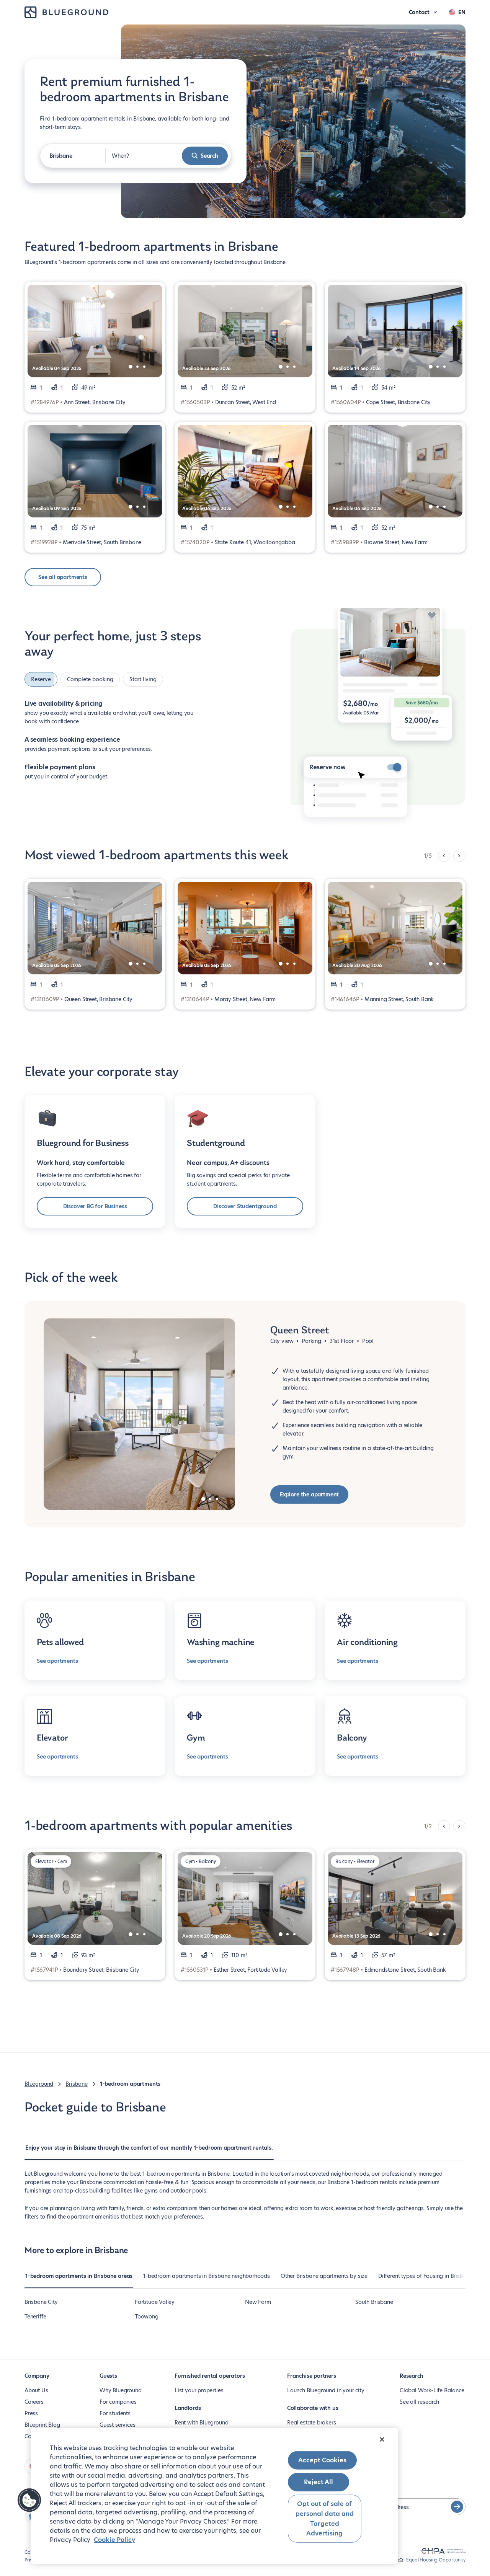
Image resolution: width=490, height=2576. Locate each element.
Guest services (117, 2425)
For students (115, 2413)
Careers (34, 2402)
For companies (118, 2402)
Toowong (147, 2317)
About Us (36, 2390)
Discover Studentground (245, 1206)
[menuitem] (149, 2152)
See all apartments (63, 577)
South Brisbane (374, 2302)
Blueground (39, 2084)
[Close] (382, 2439)
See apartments (57, 1661)
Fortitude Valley (155, 2302)
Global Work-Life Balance (432, 2390)
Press (31, 2413)
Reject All (318, 2482)
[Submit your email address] (457, 2507)
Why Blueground (120, 2390)
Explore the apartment (309, 1494)
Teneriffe (35, 2317)
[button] (29, 2500)
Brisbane (77, 2084)
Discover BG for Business (95, 1206)
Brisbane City (41, 2302)
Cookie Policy (114, 2540)
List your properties (199, 2390)
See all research (419, 2402)
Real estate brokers (312, 2423)
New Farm (258, 2302)
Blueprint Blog (42, 2425)
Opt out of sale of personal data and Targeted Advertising (325, 2519)
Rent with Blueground (201, 2423)
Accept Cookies (322, 2460)
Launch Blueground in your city (326, 2390)
